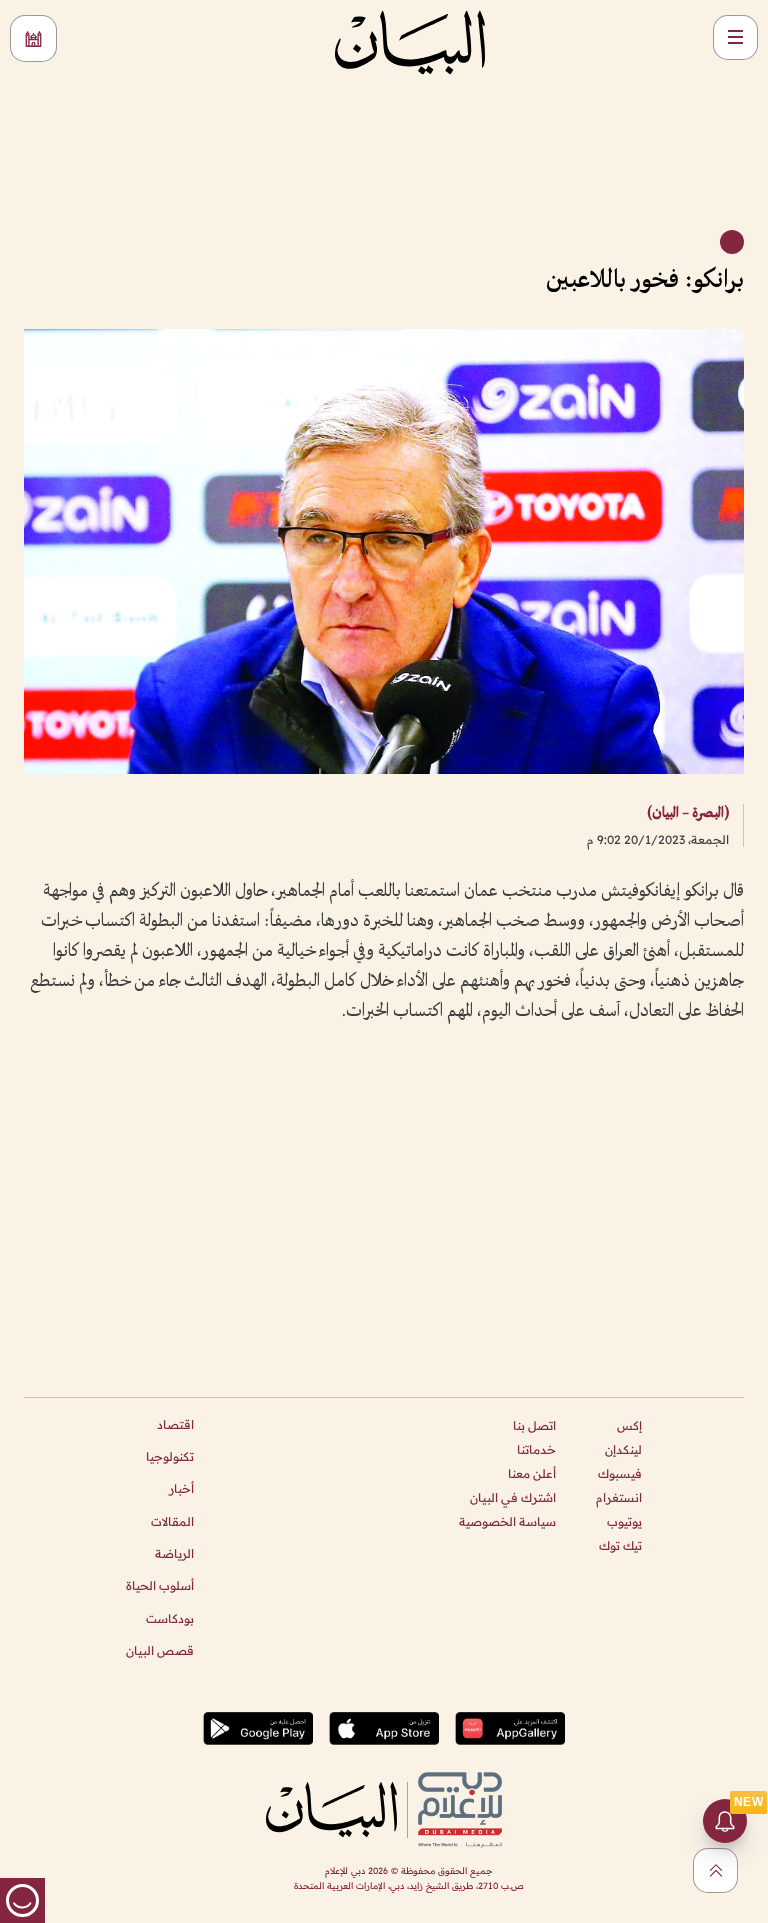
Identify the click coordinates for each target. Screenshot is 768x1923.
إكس (629, 1425)
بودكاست (170, 1618)
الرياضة (174, 1553)
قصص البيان (160, 1650)
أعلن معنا (532, 1473)
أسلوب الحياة (160, 1585)
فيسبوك (620, 1473)
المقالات (172, 1521)
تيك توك (620, 1545)
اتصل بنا (534, 1425)
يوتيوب (624, 1521)
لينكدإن (623, 1449)
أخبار (181, 1488)
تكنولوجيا (170, 1456)
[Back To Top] (715, 1870)
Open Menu (735, 37)
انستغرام (619, 1497)
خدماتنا (536, 1449)
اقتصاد (175, 1424)
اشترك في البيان (513, 1497)
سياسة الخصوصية (507, 1521)
